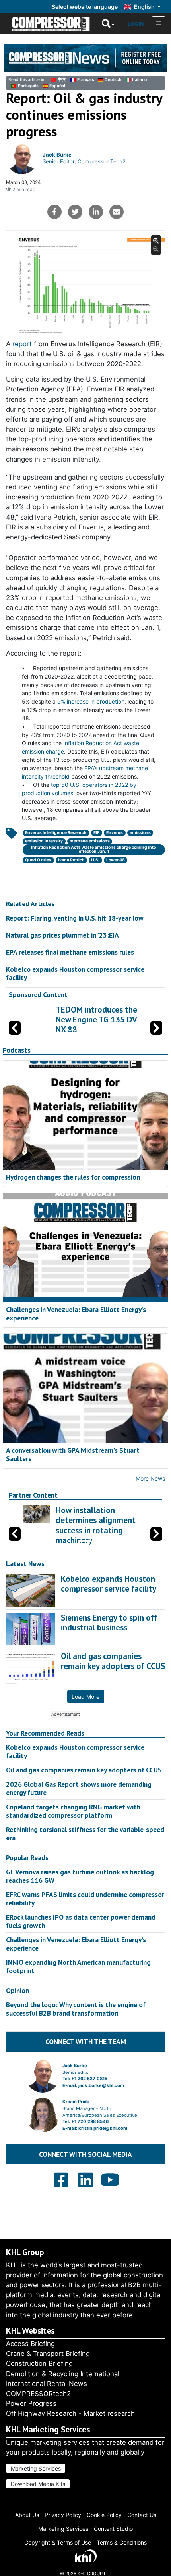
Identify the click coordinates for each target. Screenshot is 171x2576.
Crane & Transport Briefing (48, 2354)
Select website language (85, 7)
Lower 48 (116, 860)
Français (86, 80)
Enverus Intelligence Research (56, 833)
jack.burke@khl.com (101, 2085)
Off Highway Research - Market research (70, 2413)
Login (136, 24)
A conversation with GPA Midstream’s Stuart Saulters (73, 1454)
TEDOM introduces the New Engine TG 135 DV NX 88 (94, 1019)
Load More (85, 1697)
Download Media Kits (38, 2484)
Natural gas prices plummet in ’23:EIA (62, 935)
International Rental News (47, 2384)
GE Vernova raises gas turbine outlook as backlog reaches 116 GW (80, 1876)
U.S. (95, 860)
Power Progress (31, 2403)
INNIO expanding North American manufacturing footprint (78, 1966)
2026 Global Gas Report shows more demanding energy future (79, 1788)
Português (28, 86)
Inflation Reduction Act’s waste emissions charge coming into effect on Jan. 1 (94, 850)
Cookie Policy (104, 2515)
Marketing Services (36, 2468)
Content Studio (113, 2529)
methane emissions (90, 841)
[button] (156, 1028)
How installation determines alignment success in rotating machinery (96, 1525)
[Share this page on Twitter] (75, 212)
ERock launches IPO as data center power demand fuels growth (81, 1921)
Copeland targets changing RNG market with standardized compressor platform (73, 1811)
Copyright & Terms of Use (58, 2542)
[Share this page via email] (117, 212)
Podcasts (17, 1050)
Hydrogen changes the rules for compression (73, 1177)
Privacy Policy (63, 2515)
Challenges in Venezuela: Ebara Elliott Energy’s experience (76, 1314)
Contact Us (142, 2515)
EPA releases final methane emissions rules (70, 952)
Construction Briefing (39, 2363)
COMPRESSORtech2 (38, 2394)
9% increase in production (91, 701)
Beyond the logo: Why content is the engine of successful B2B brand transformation (76, 2009)
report (23, 344)
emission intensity (44, 841)
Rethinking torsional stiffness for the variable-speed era (85, 1834)
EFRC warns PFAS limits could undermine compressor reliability (85, 1899)
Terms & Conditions (122, 2542)
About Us (27, 2515)
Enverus (115, 833)
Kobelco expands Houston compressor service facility (75, 973)
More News (150, 1478)
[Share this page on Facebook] (54, 212)
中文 (62, 80)
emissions (140, 833)
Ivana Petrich (71, 860)
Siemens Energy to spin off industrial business (109, 1623)
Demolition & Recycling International (63, 2374)
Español (57, 86)
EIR (97, 833)
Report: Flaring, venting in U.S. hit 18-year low (75, 918)
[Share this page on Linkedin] (96, 212)
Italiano (139, 80)
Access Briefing (30, 2344)
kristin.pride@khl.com (103, 2128)
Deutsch (113, 80)
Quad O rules (38, 860)
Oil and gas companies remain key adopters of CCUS (84, 1770)
